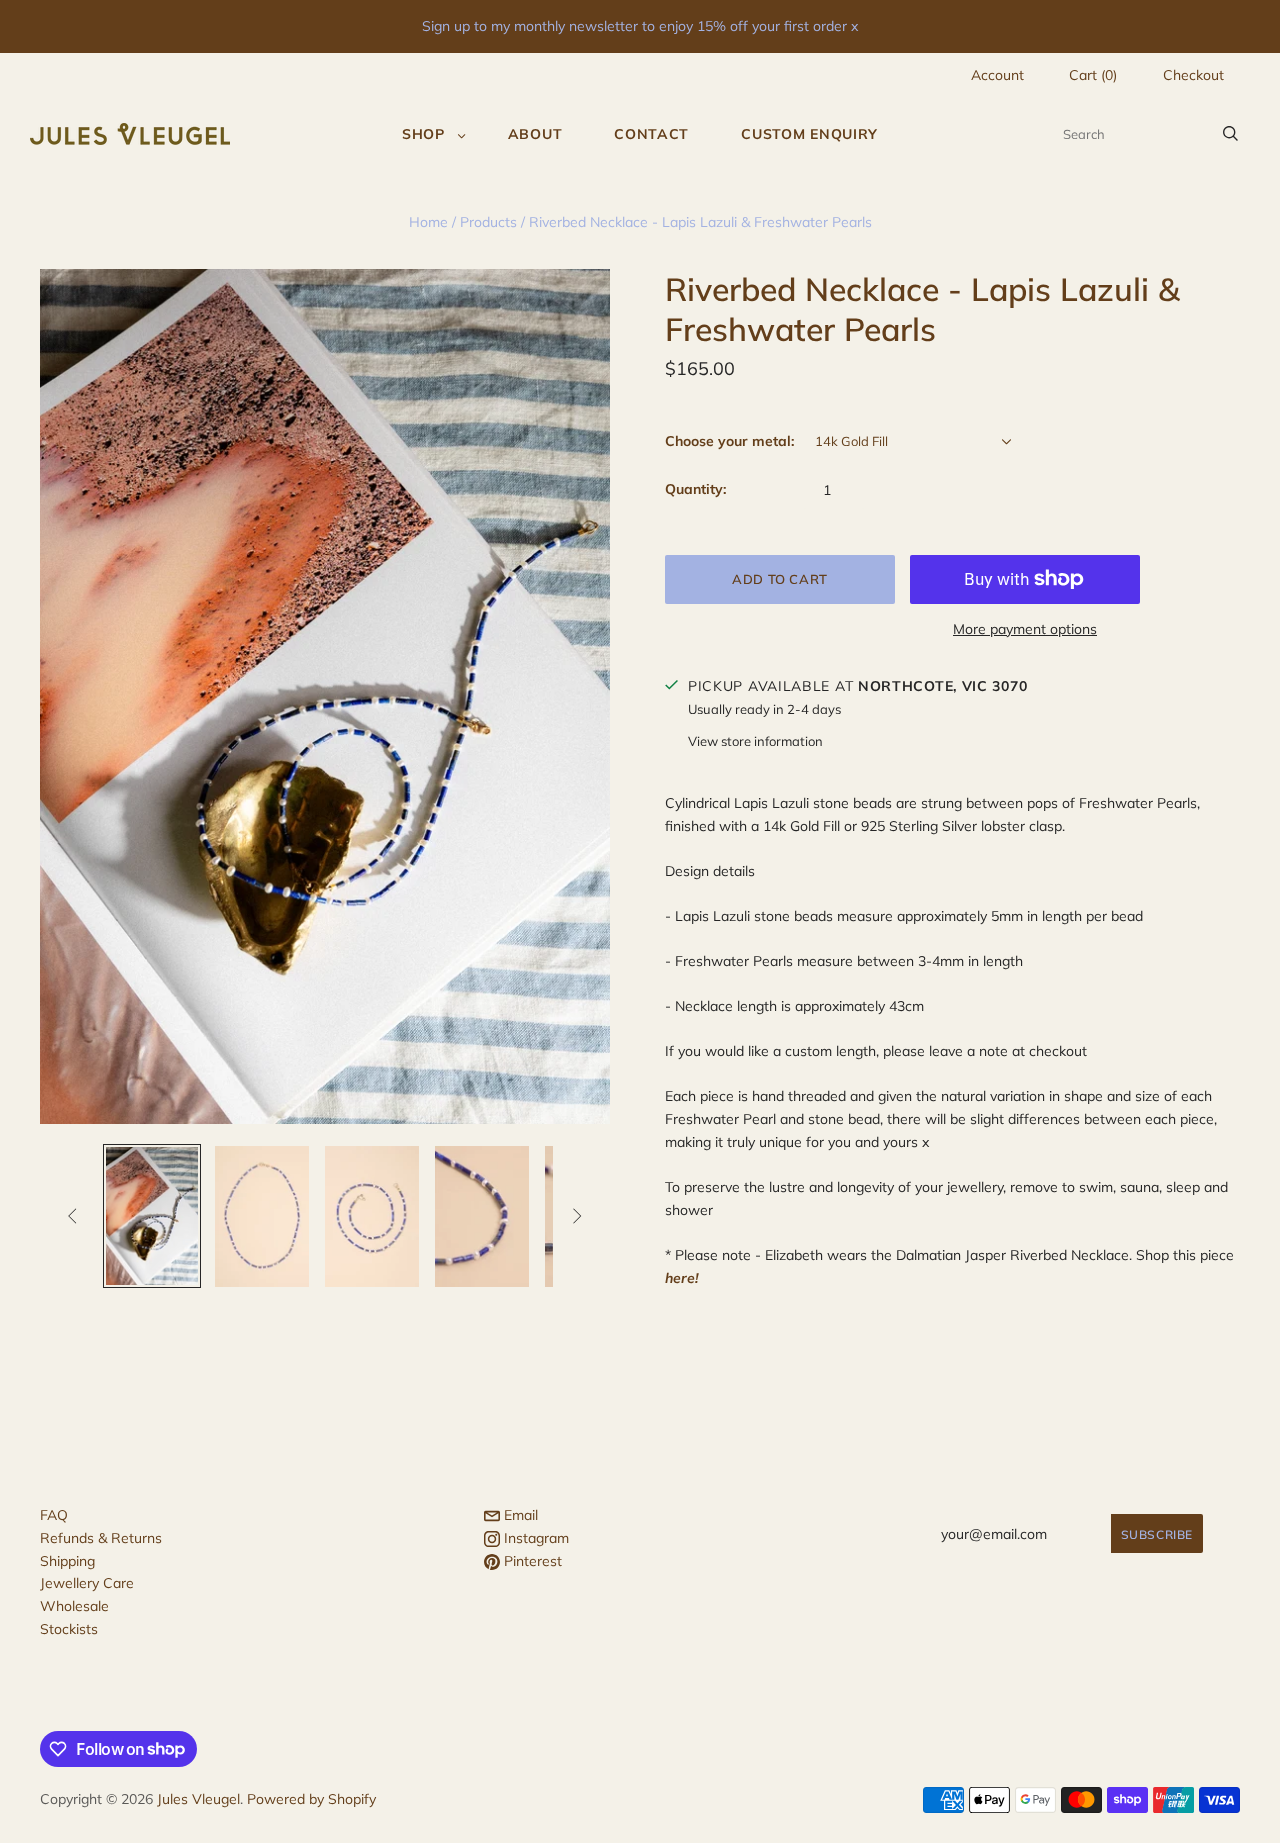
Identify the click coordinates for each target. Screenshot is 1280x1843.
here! (681, 1278)
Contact (651, 134)
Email (519, 1515)
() (1093, 75)
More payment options (1025, 629)
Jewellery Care (87, 1583)
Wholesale (74, 1606)
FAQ (54, 1515)
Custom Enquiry (809, 134)
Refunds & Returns (101, 1538)
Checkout (1193, 75)
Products (488, 222)
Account (997, 75)
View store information (755, 741)
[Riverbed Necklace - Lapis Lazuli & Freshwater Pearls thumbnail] (152, 1216)
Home (428, 222)
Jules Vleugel (198, 1799)
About (535, 134)
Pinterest (531, 1561)
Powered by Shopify (311, 1799)
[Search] (1230, 134)
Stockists (69, 1629)
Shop (423, 134)
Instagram (534, 1538)
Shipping (67, 1561)
